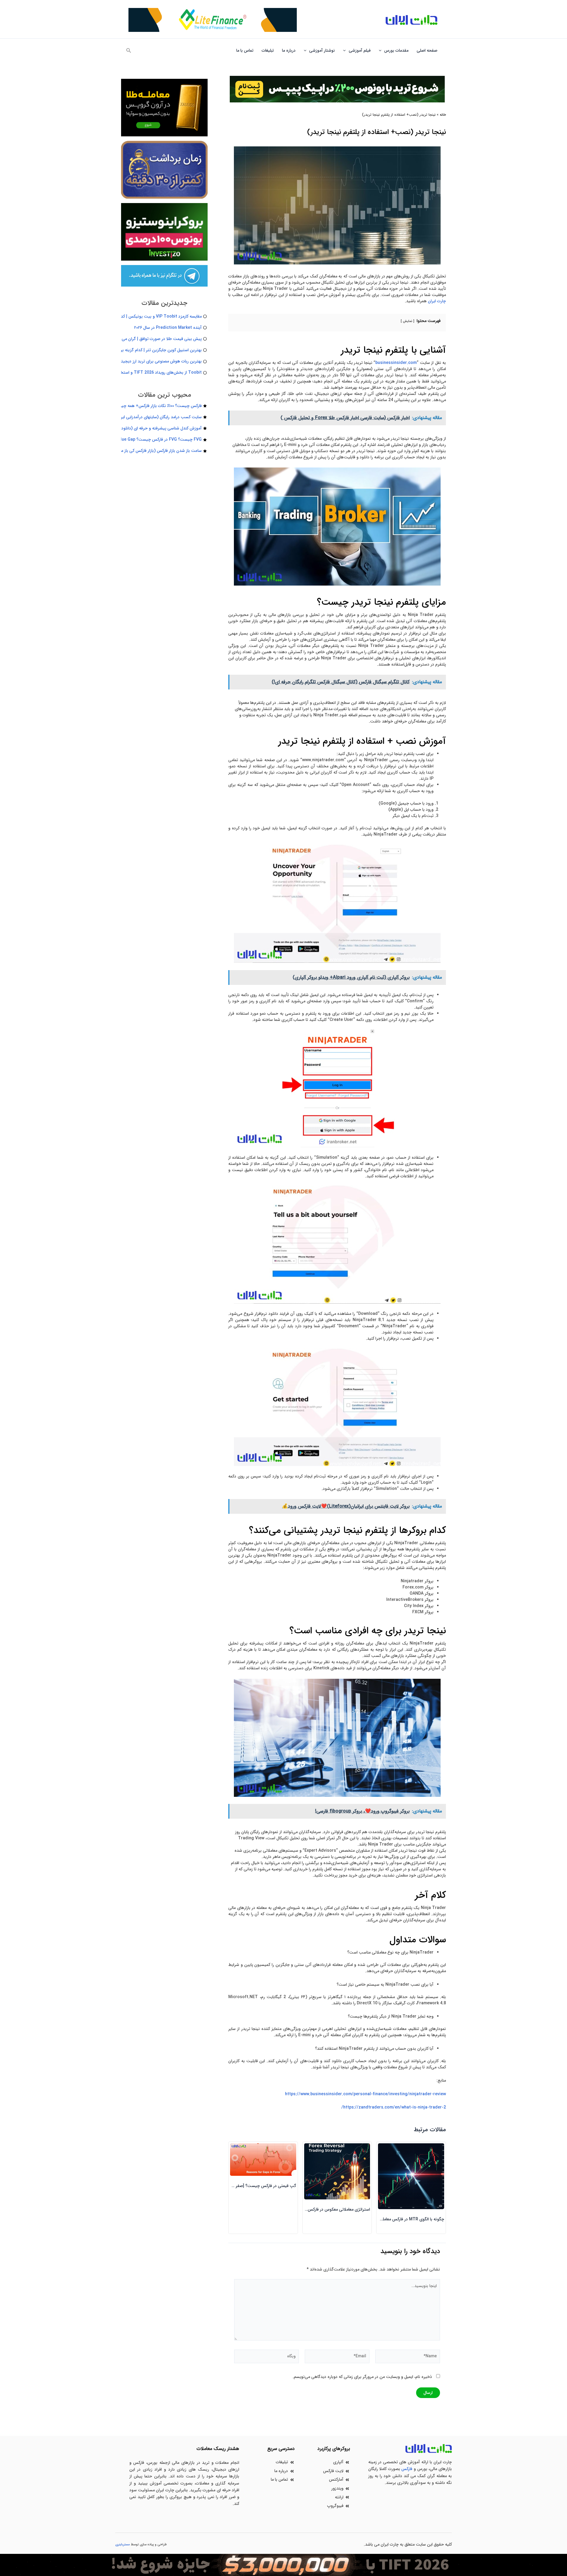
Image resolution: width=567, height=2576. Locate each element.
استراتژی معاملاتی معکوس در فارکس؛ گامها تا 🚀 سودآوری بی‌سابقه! (312, 2209)
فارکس (407, 2469)
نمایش (408, 321)
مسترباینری (123, 2545)
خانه (443, 115)
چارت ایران (437, 301)
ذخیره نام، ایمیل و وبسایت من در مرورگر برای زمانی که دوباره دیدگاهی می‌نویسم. (362, 2377)
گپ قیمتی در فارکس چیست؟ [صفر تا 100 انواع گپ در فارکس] (244, 2186)
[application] (382, 50)
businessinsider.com (396, 363)
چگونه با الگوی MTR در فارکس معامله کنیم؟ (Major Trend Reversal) (383, 2219)
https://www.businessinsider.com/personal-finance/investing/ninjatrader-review (365, 2094)
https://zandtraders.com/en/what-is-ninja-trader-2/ (394, 2107)
